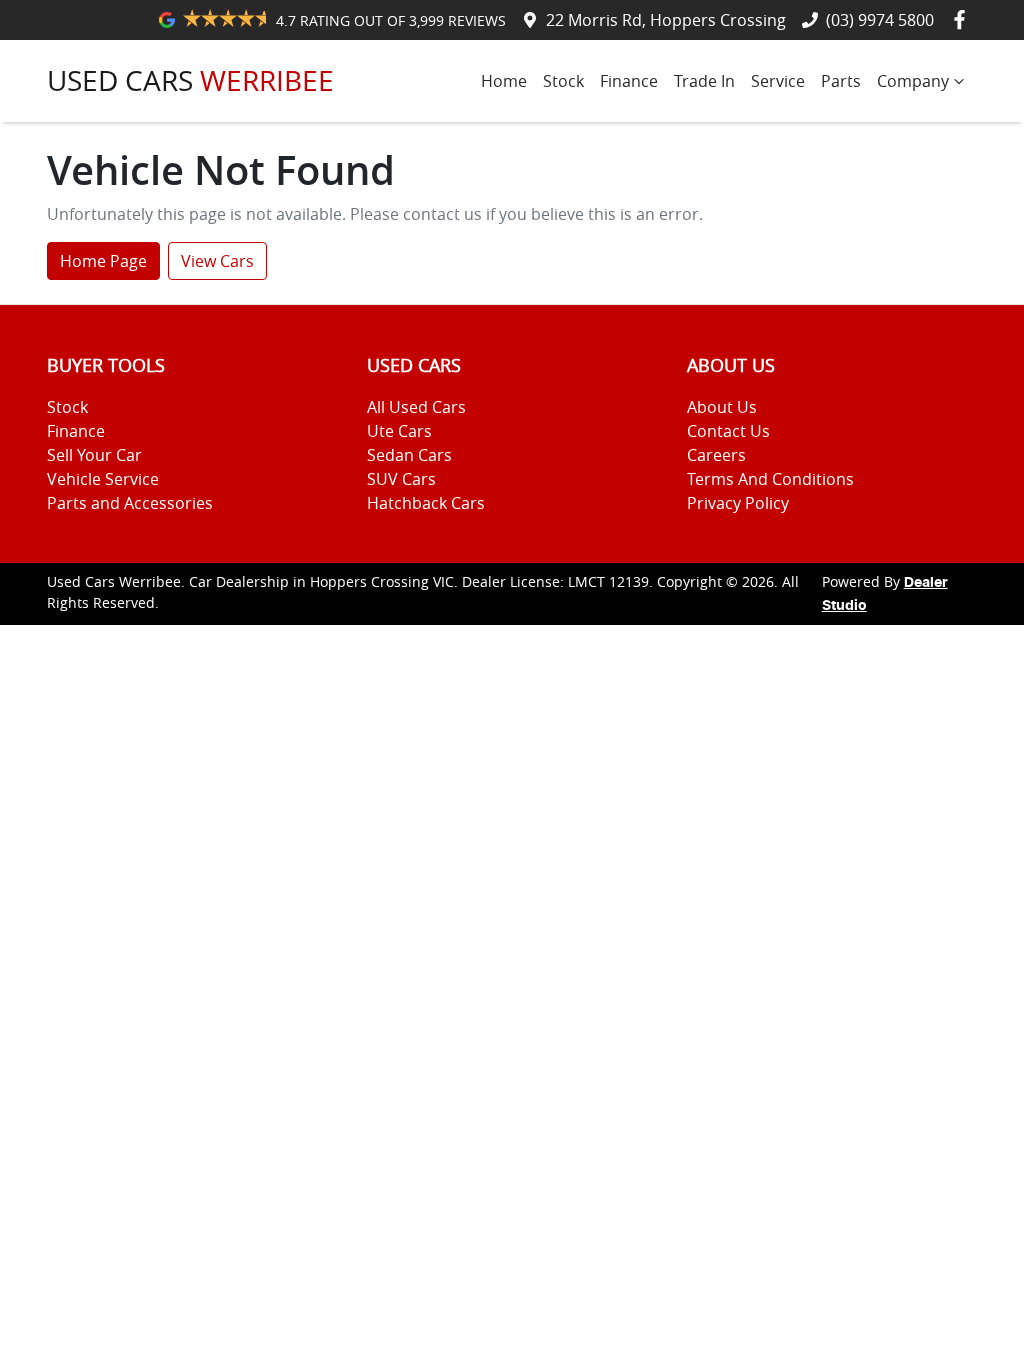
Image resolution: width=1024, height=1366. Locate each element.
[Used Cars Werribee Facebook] (963, 19)
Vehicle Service (103, 479)
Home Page (103, 261)
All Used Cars (416, 407)
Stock (563, 81)
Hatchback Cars (426, 503)
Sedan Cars (409, 455)
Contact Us (728, 431)
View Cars (217, 261)
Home (504, 81)
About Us (722, 407)
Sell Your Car (94, 455)
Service (778, 81)
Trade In (704, 81)
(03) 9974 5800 (880, 20)
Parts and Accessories (130, 503)
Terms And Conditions (770, 479)
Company (913, 81)
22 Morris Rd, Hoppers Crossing (666, 20)
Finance (629, 81)
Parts (841, 81)
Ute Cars (399, 431)
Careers (716, 455)
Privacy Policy (738, 503)
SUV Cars (401, 479)
